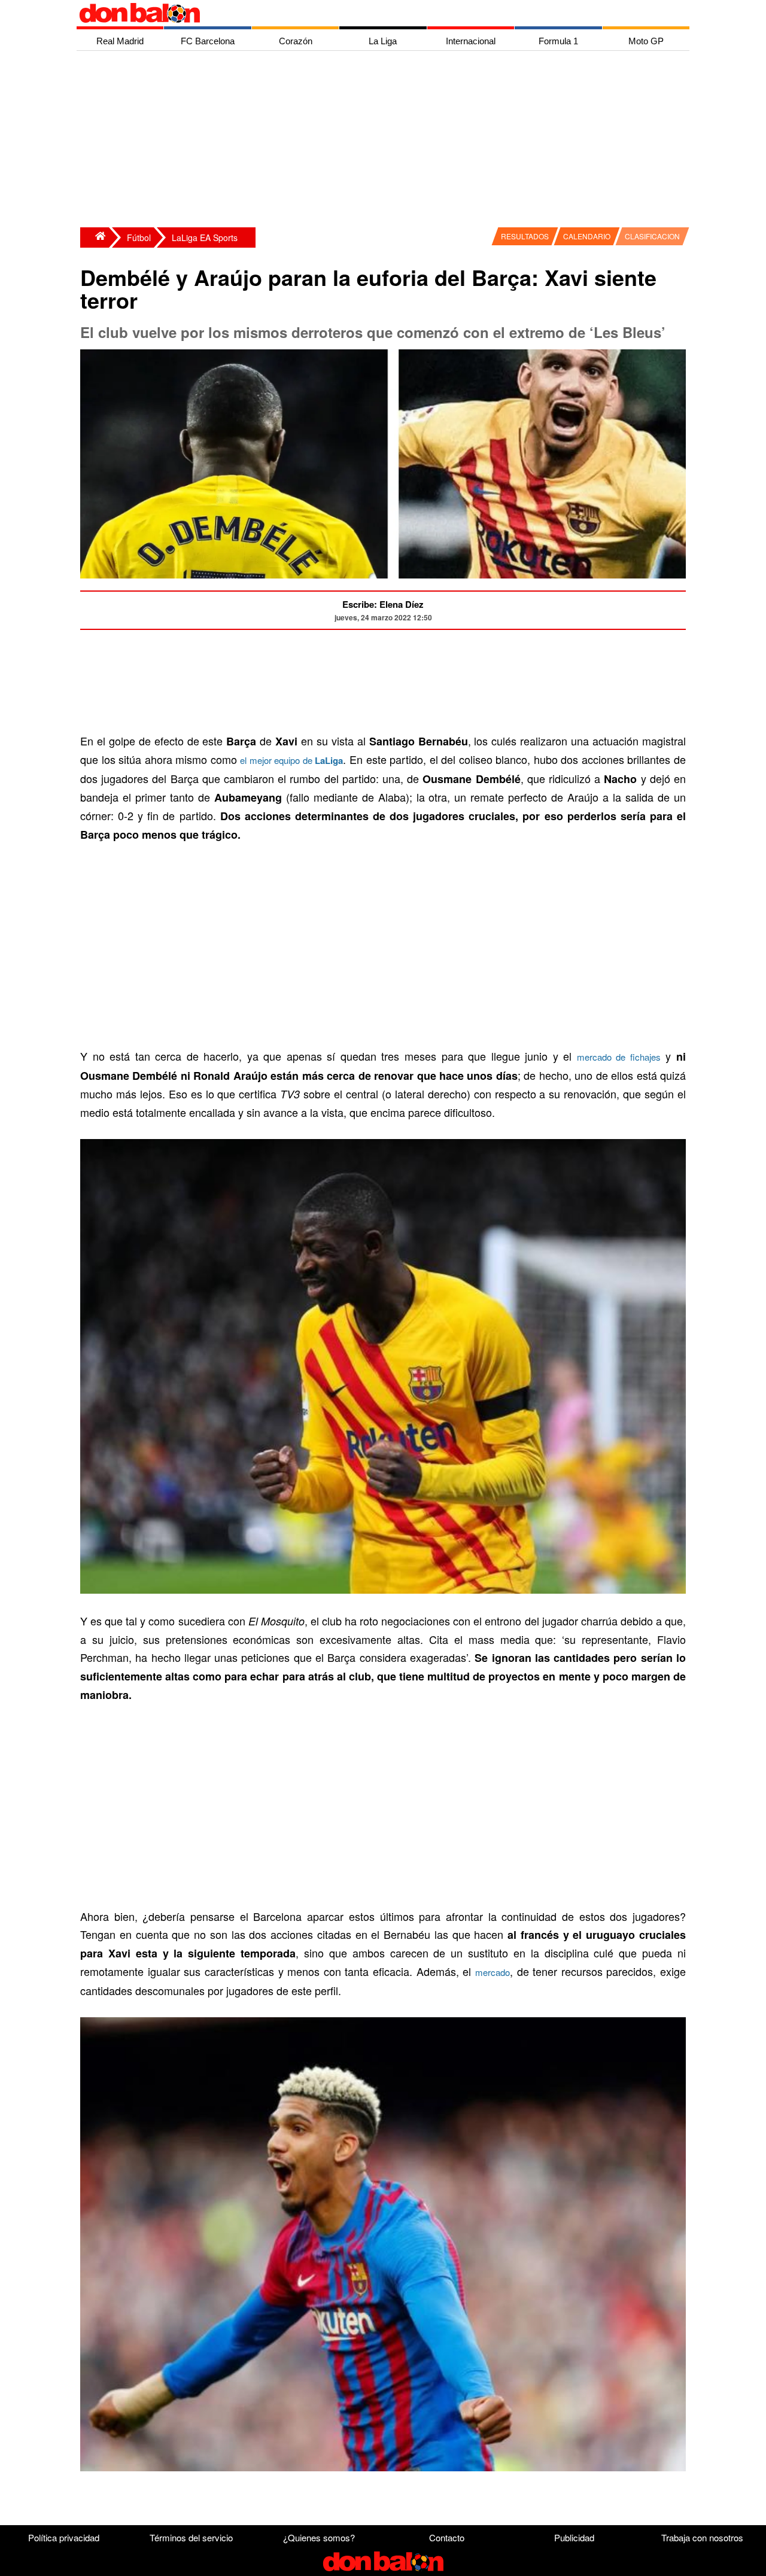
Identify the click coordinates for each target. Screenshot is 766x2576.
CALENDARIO (587, 236)
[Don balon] (369, 13)
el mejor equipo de (291, 760)
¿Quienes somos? (319, 2537)
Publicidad (574, 2537)
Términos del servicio (191, 2537)
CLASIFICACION (652, 236)
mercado (493, 1972)
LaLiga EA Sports (205, 237)
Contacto (447, 2537)
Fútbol (139, 237)
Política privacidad (64, 2537)
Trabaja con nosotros (702, 2537)
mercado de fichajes (619, 1057)
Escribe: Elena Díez (383, 604)
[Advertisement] (386, 141)
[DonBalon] (95, 237)
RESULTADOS (525, 236)
